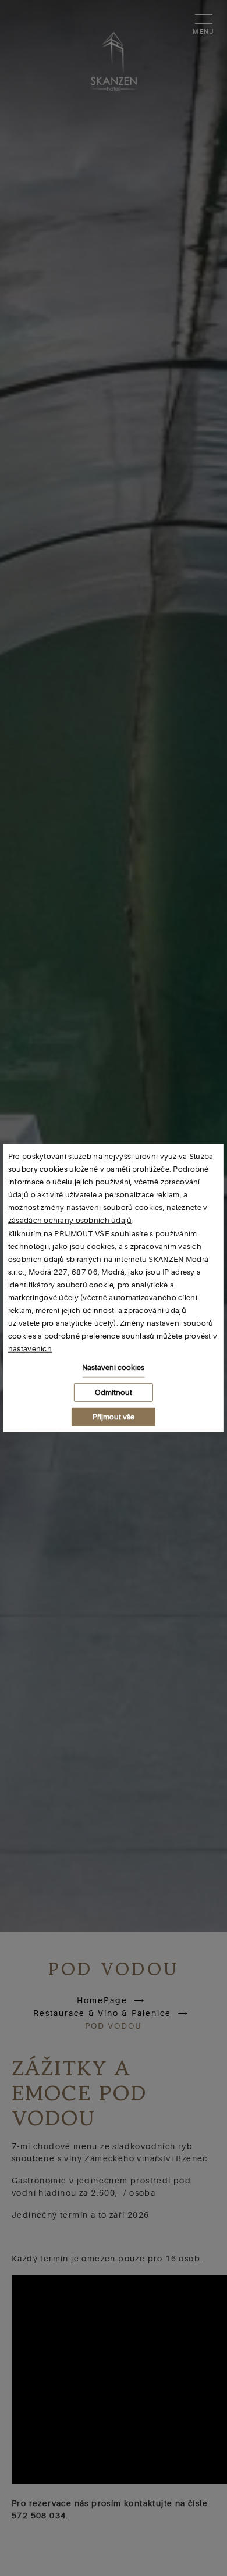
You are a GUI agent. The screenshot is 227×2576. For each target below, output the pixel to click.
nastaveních (30, 1349)
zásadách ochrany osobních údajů (70, 1220)
